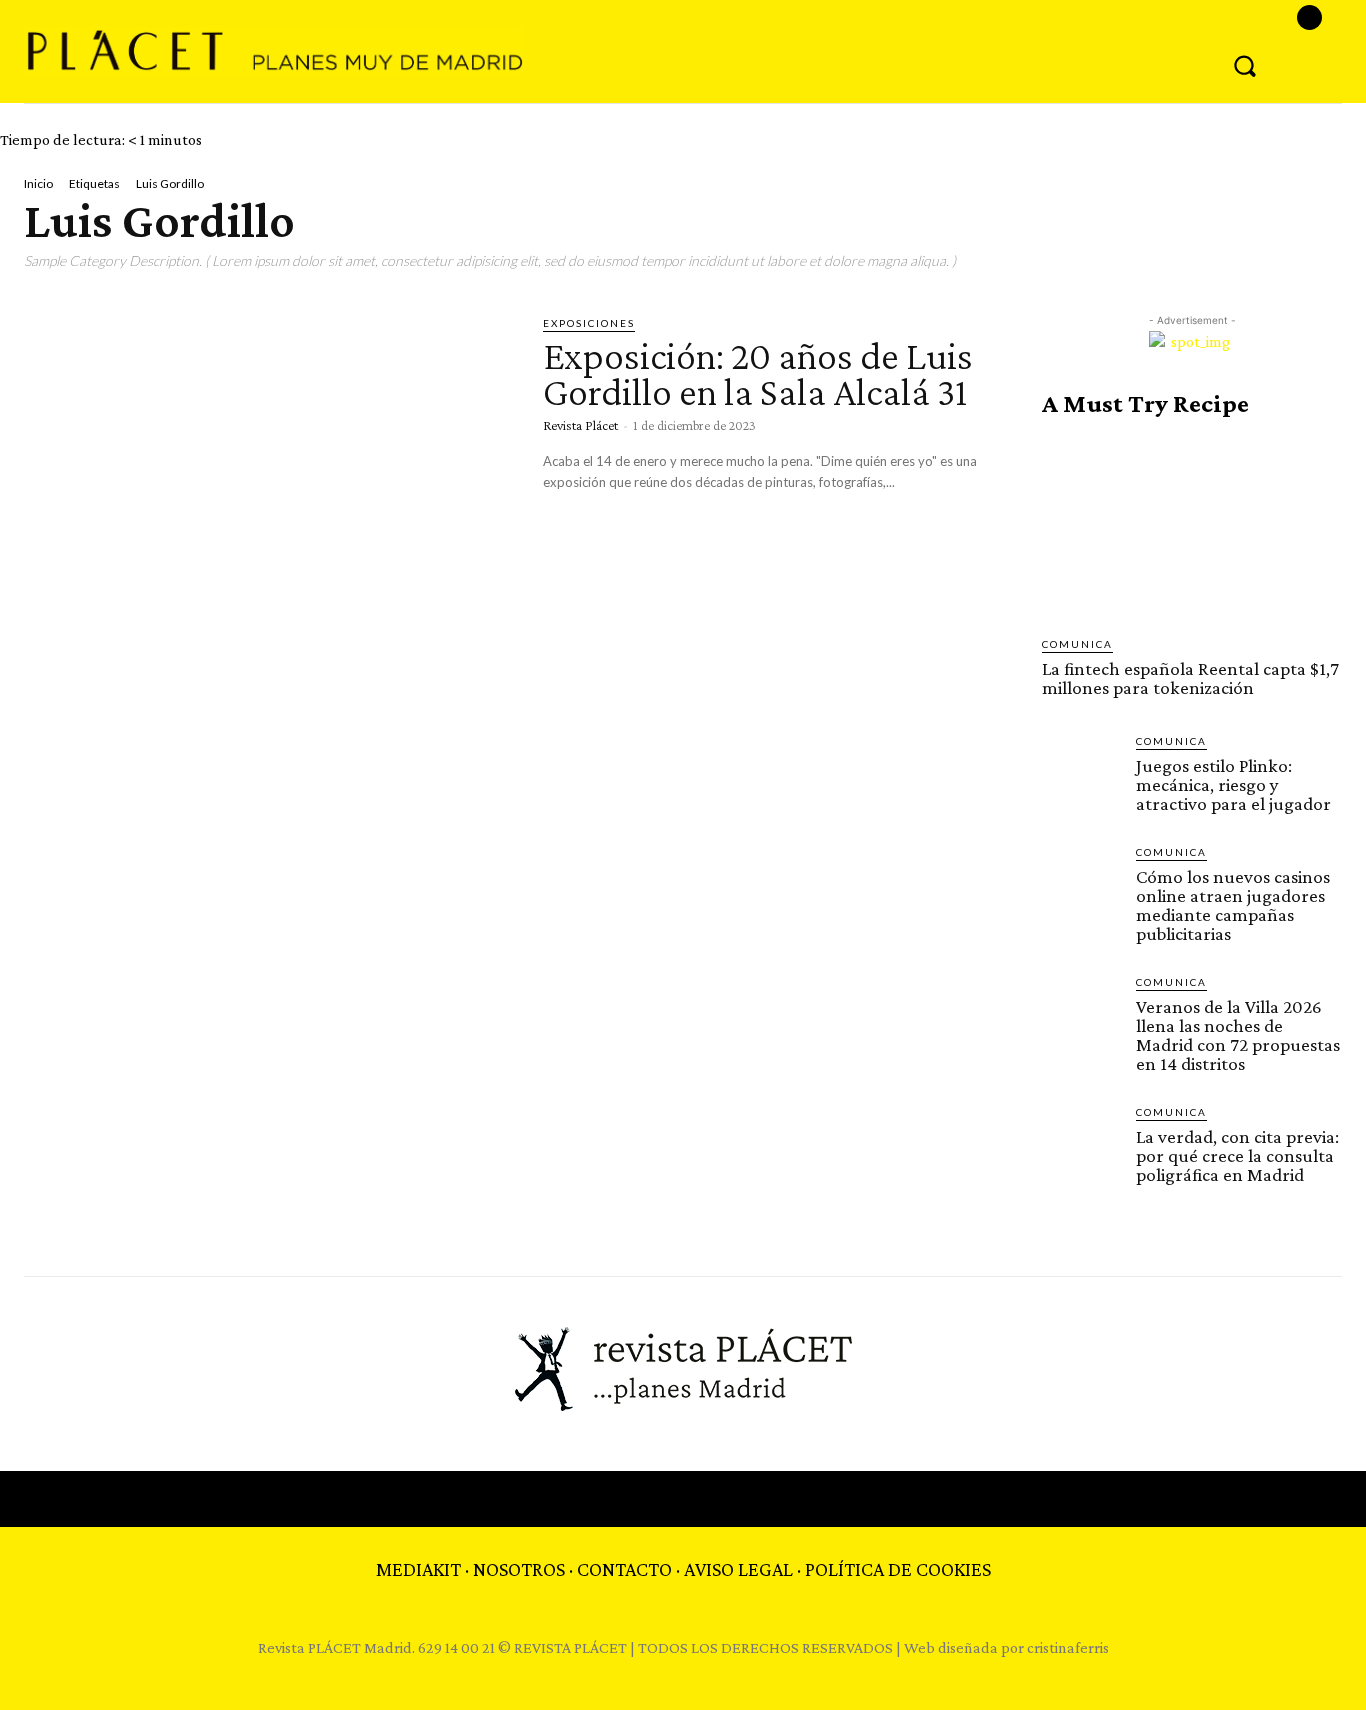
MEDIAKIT (418, 1569)
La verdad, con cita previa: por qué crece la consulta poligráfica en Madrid (1237, 1155)
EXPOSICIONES (589, 323)
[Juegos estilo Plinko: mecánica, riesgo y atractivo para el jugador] (1081, 772)
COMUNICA (1077, 644)
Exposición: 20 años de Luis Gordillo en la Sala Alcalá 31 (758, 373)
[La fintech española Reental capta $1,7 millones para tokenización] (1192, 527)
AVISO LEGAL (738, 1569)
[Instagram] (1309, 17)
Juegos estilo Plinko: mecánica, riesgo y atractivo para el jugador (1233, 784)
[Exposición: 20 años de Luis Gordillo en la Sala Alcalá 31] (268, 456)
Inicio (38, 183)
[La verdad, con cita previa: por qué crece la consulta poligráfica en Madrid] (1081, 1143)
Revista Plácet (580, 425)
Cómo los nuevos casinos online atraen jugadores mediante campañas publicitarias (1233, 905)
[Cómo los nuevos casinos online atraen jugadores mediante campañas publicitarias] (1081, 883)
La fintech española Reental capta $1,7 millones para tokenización (1190, 678)
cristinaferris (1068, 1647)
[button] (1245, 65)
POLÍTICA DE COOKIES (898, 1569)
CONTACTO (624, 1569)
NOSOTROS (519, 1569)
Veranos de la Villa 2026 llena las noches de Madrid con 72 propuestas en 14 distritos (1238, 1035)
